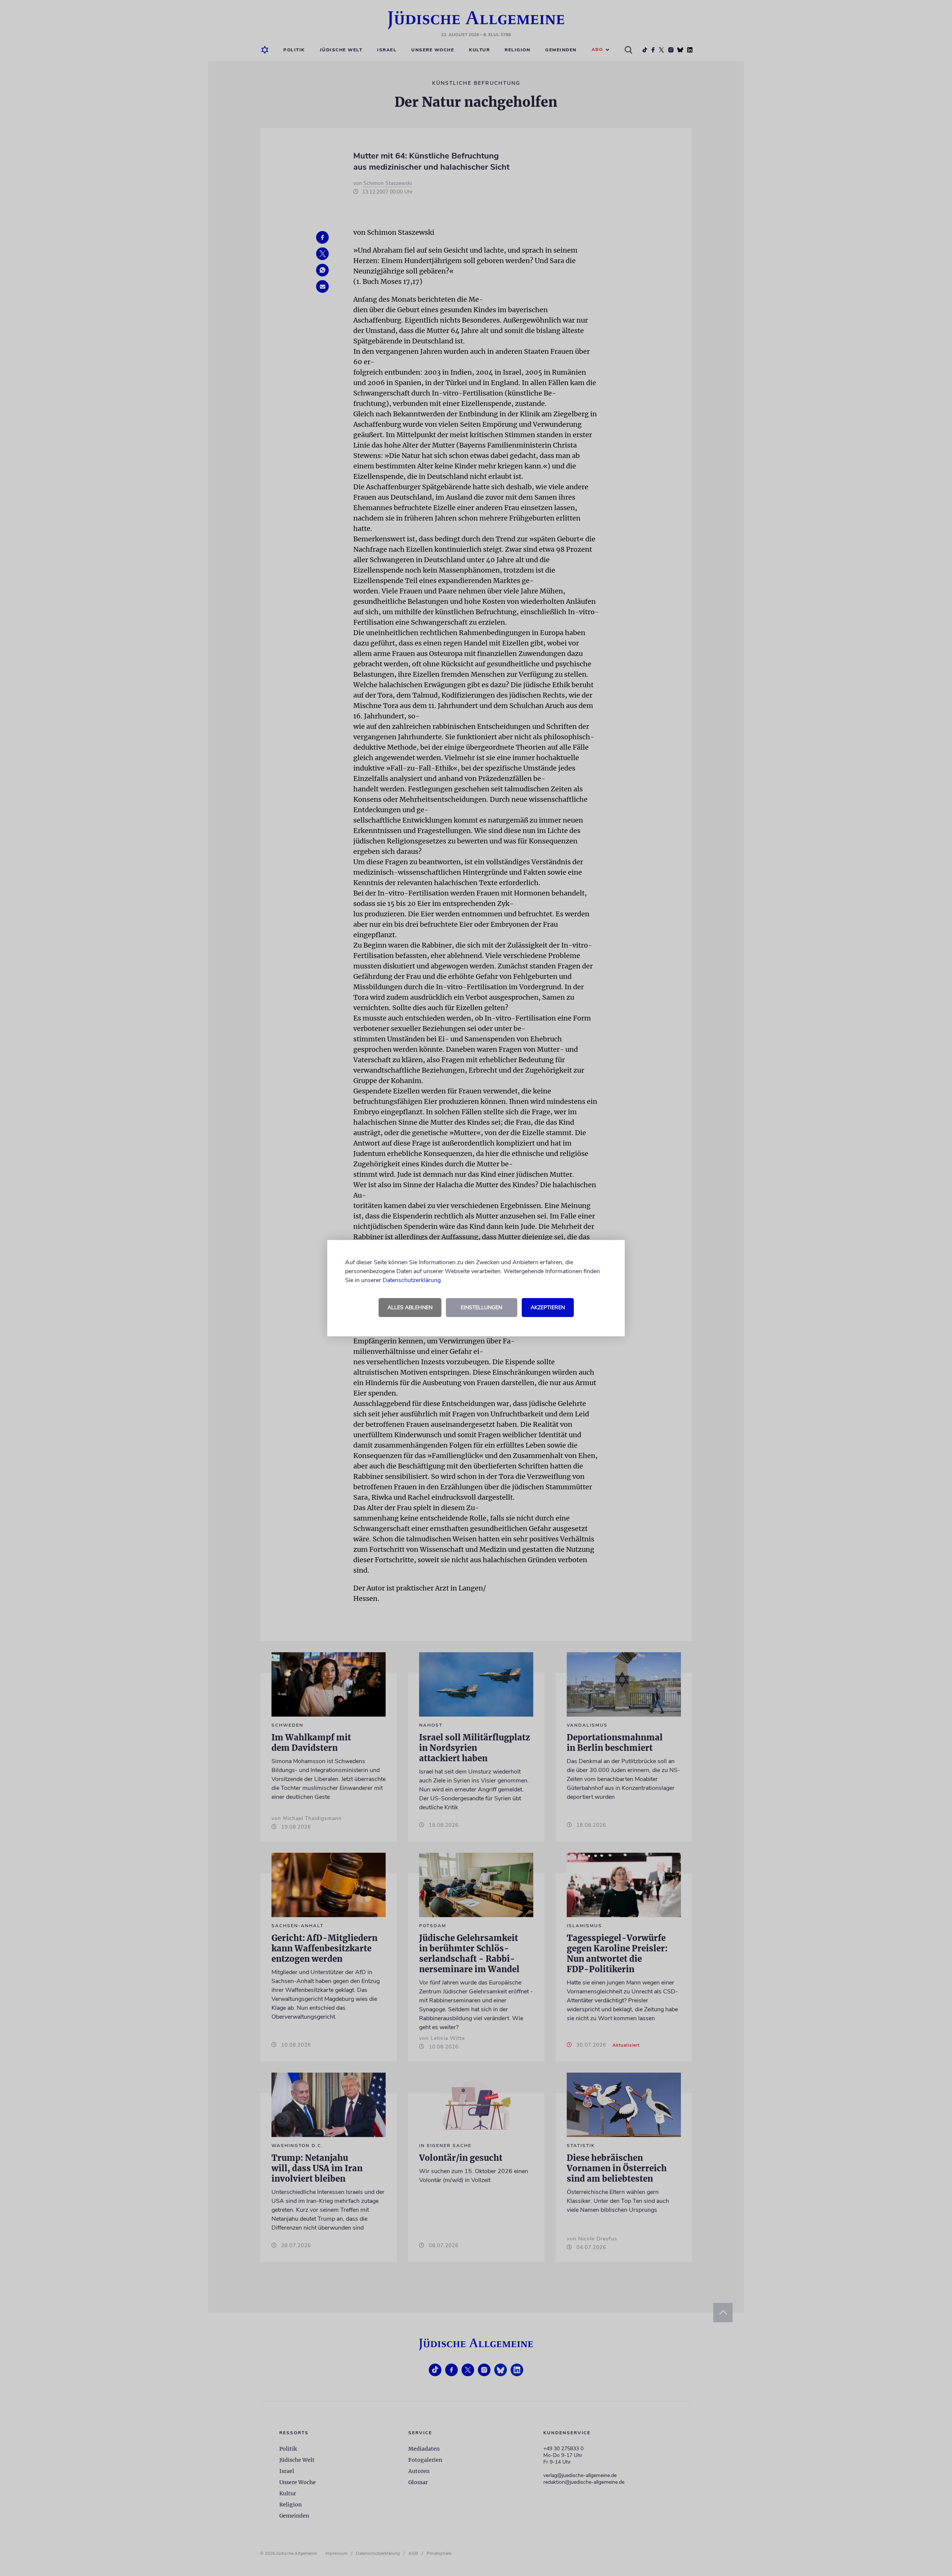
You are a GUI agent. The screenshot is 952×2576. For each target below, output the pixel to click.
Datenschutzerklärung (412, 1280)
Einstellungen (481, 1308)
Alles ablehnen (410, 1308)
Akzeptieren (548, 1308)
